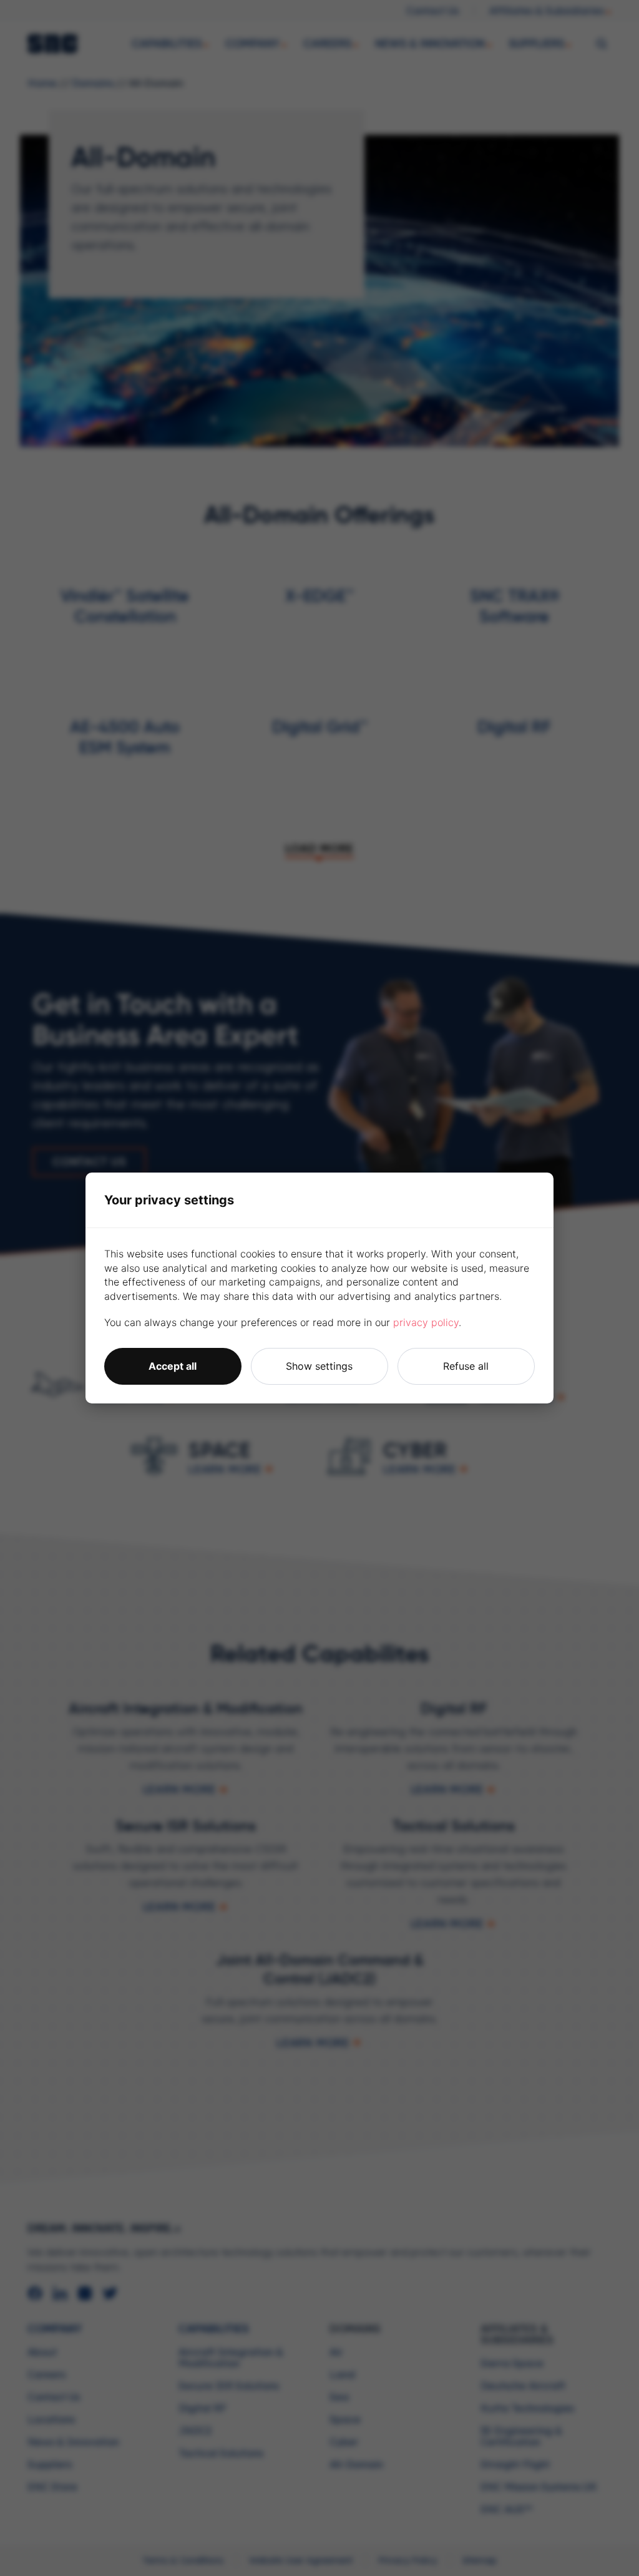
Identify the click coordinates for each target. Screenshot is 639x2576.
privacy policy (426, 1322)
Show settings (319, 1366)
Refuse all (466, 1366)
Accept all (173, 1366)
